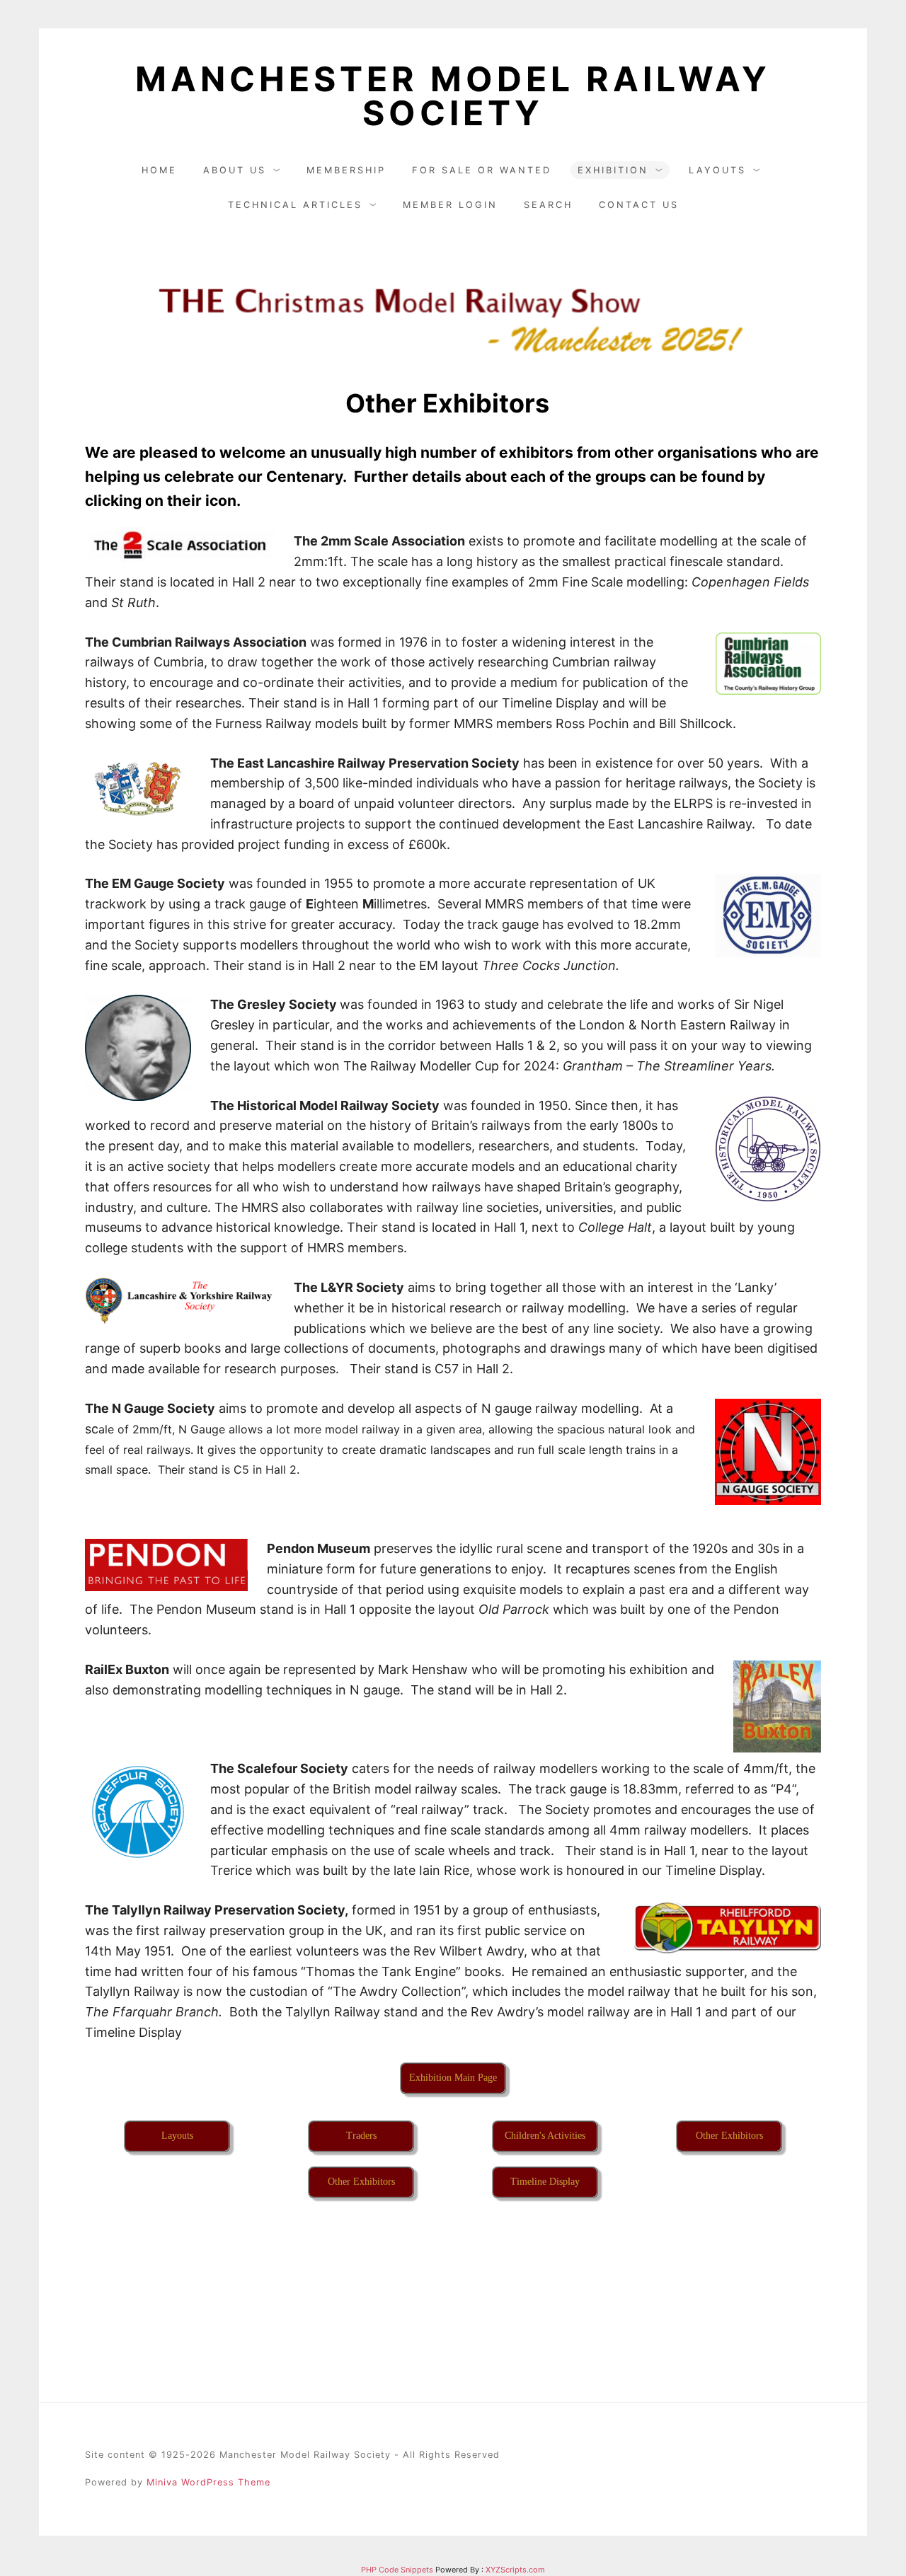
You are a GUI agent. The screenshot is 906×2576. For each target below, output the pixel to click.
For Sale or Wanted (482, 170)
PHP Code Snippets (397, 2570)
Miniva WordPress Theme (208, 2482)
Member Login (450, 205)
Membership (346, 170)
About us (235, 170)
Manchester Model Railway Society (453, 96)
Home (159, 170)
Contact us (639, 205)
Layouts (717, 170)
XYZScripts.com (515, 2570)
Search (548, 205)
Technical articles (295, 205)
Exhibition (613, 170)
